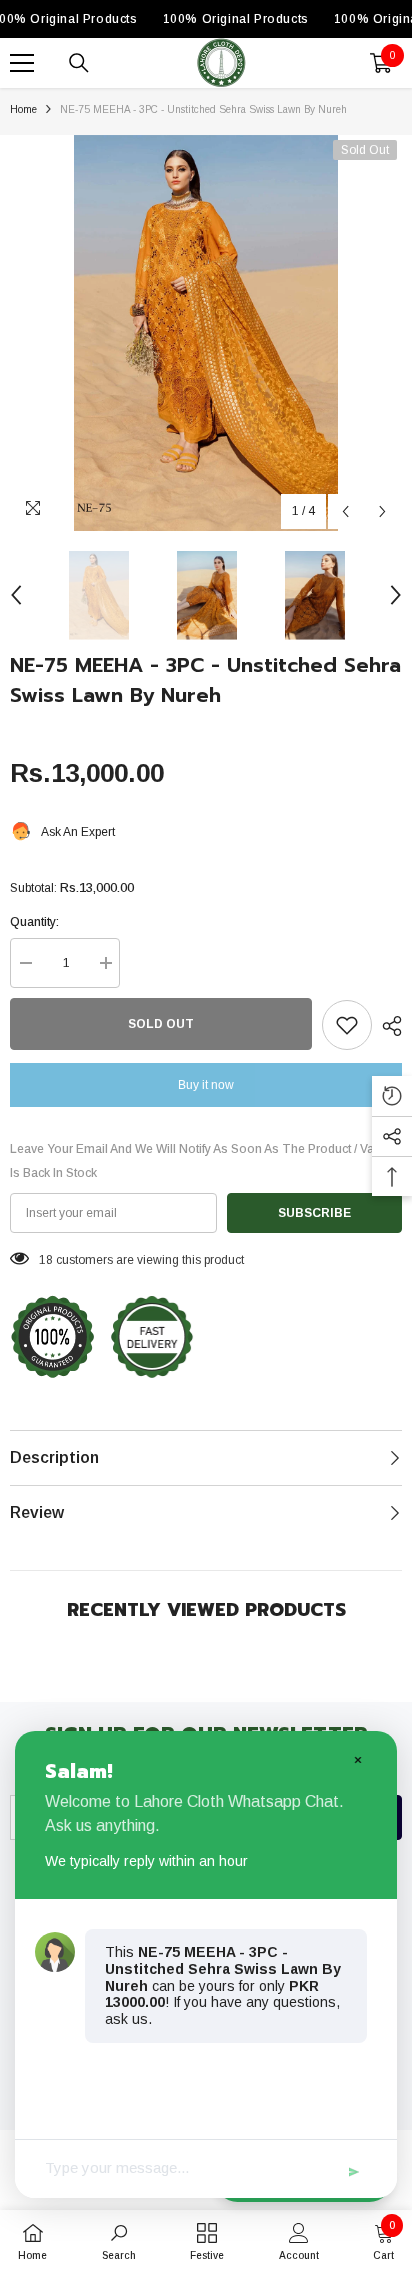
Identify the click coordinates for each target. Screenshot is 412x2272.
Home (23, 109)
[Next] (382, 511)
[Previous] (345, 511)
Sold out (161, 1024)
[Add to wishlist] (347, 1025)
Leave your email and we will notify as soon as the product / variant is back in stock (204, 1161)
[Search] (79, 63)
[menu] (22, 63)
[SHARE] (387, 1026)
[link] (119, 2241)
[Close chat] (357, 1759)
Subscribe (314, 1213)
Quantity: (34, 922)
